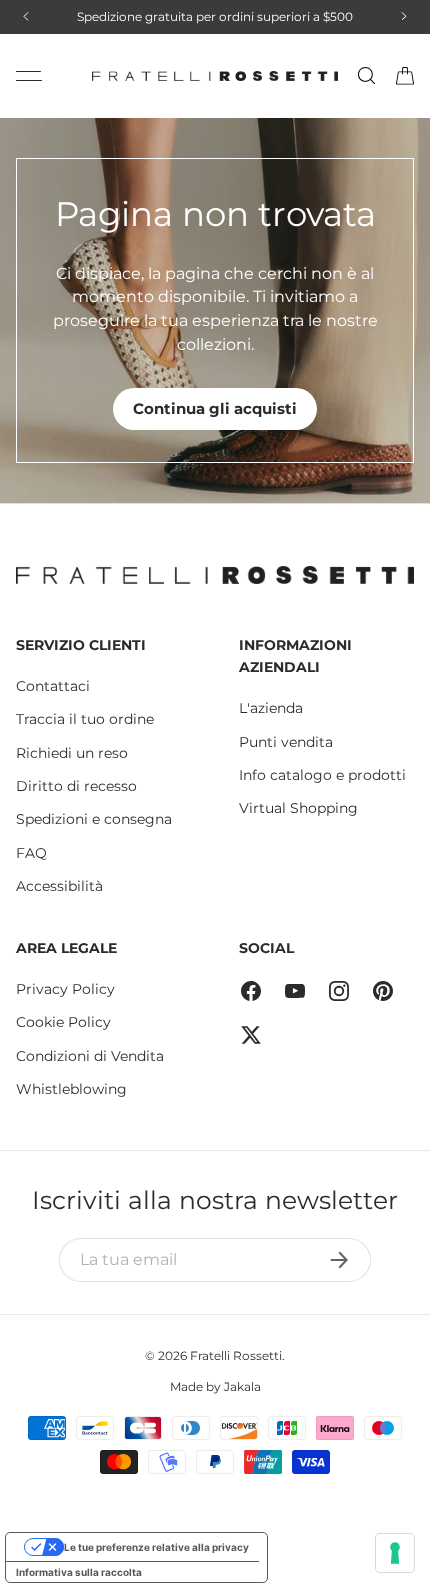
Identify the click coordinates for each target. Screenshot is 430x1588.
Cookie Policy (63, 1022)
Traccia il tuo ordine (85, 719)
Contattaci (53, 686)
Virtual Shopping (298, 808)
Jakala (242, 1386)
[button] (405, 76)
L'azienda (271, 708)
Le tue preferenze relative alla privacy (156, 1547)
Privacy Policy (65, 989)
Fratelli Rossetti (236, 1355)
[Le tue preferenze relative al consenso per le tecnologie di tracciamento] (395, 1553)
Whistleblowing (71, 1089)
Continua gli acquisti (215, 408)
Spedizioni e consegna (94, 819)
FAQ (31, 853)
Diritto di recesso (76, 786)
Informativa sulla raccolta (79, 1572)
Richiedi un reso (72, 753)
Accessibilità (59, 886)
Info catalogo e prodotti (322, 775)
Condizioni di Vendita (90, 1056)
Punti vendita (286, 742)
